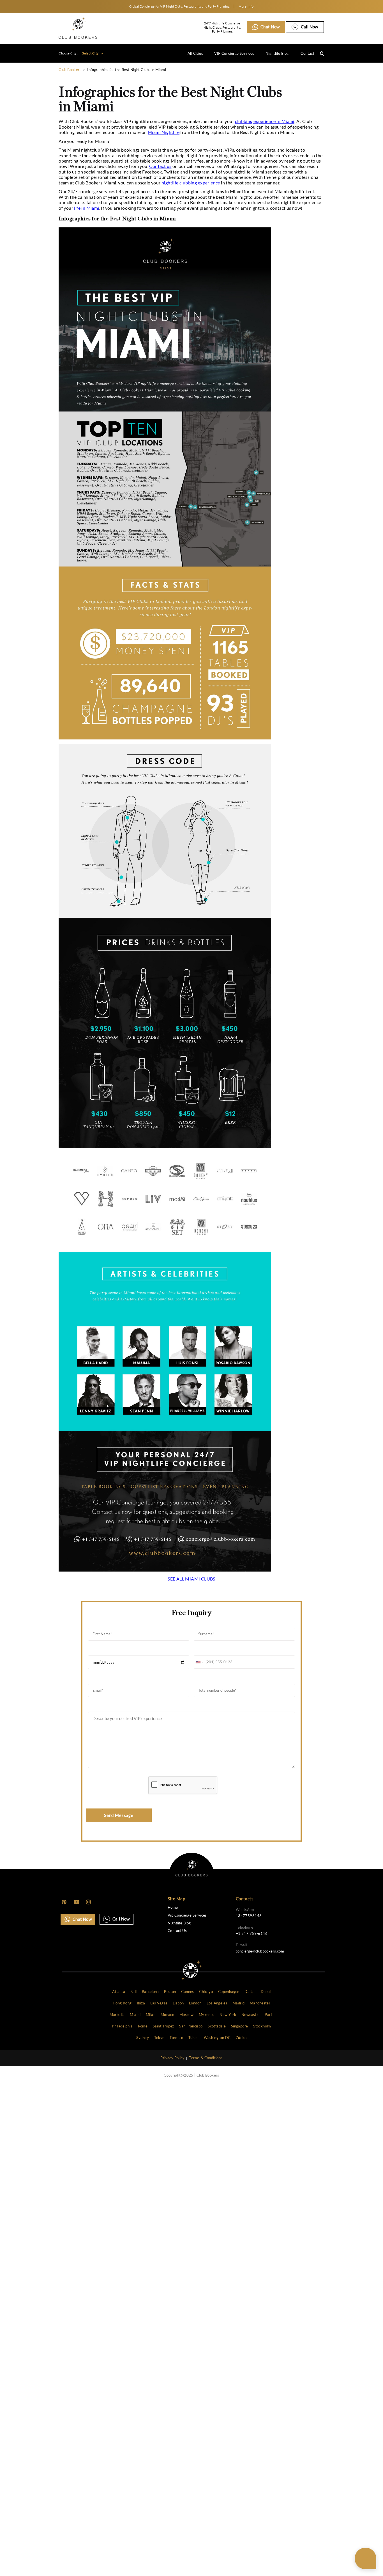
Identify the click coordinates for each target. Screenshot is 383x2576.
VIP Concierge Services (234, 53)
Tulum (194, 2038)
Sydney (142, 2038)
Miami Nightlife (164, 132)
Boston (170, 1992)
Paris (269, 2015)
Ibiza (141, 2003)
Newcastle (251, 2015)
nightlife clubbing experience (191, 183)
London (195, 2003)
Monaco (167, 2015)
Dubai (266, 1992)
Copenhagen (229, 1992)
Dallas (250, 1992)
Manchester (260, 2003)
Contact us (160, 166)
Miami (135, 2015)
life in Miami (86, 208)
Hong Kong (122, 2003)
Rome (143, 2026)
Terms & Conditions (206, 2058)
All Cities (195, 53)
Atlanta (119, 1992)
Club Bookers (70, 70)
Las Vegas (159, 2003)
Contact (307, 53)
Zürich (241, 2038)
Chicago (206, 1992)
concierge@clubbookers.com (260, 1951)
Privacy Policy (172, 2058)
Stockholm (262, 2026)
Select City (91, 53)
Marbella (117, 2015)
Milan (151, 2015)
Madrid (238, 2003)
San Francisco (191, 2026)
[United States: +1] (199, 1662)
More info (246, 6)
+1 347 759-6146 (252, 1933)
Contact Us (177, 1931)
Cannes (187, 1992)
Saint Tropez (163, 2026)
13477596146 (249, 1916)
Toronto (176, 2038)
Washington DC (217, 2038)
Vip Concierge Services (187, 1915)
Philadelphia (122, 2026)
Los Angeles (217, 2003)
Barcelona (150, 1992)
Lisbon (178, 2003)
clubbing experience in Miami (265, 121)
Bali (134, 1992)
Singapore (240, 2026)
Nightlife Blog (277, 53)
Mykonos (207, 2015)
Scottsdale (217, 2026)
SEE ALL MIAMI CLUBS (191, 1579)
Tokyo (159, 2038)
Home (173, 1907)
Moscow (186, 2015)
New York (228, 2015)
